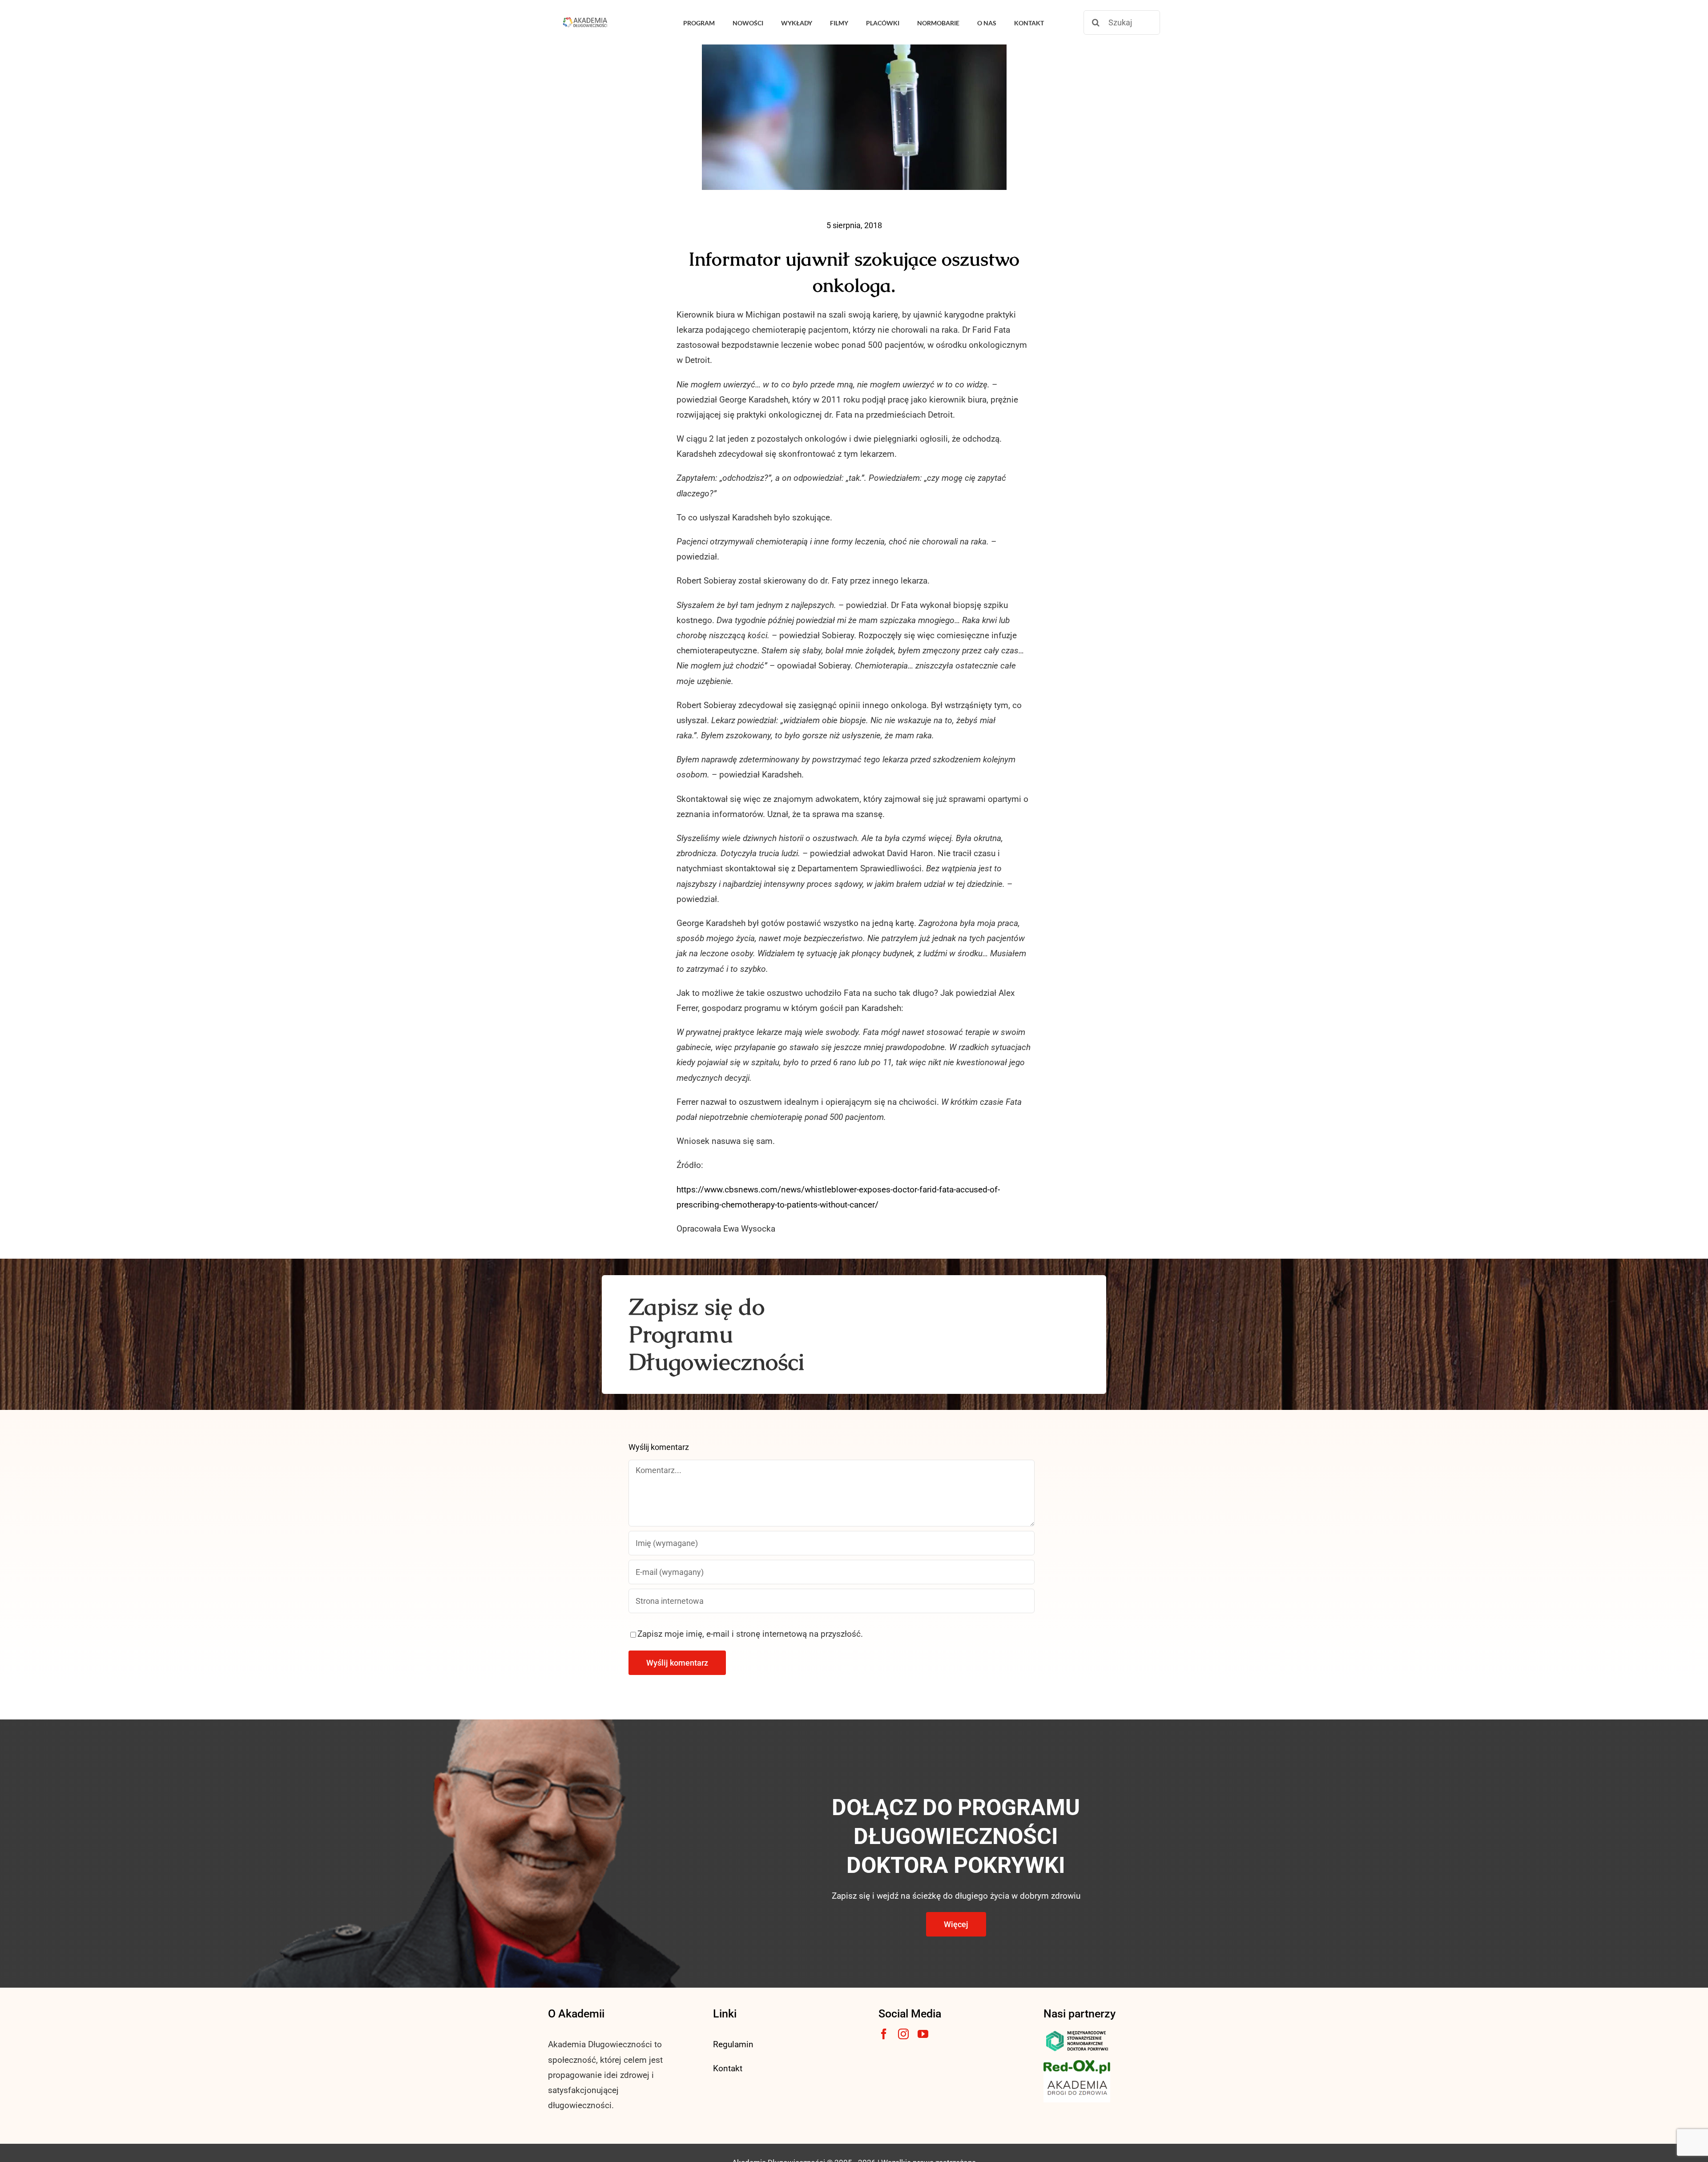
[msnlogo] (1077, 2033)
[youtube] (923, 2034)
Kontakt (728, 2068)
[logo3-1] (1077, 2064)
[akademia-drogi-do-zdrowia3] (1077, 2078)
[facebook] (884, 2034)
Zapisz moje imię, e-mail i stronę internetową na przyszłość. (750, 1634)
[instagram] (903, 2034)
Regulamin (733, 2044)
